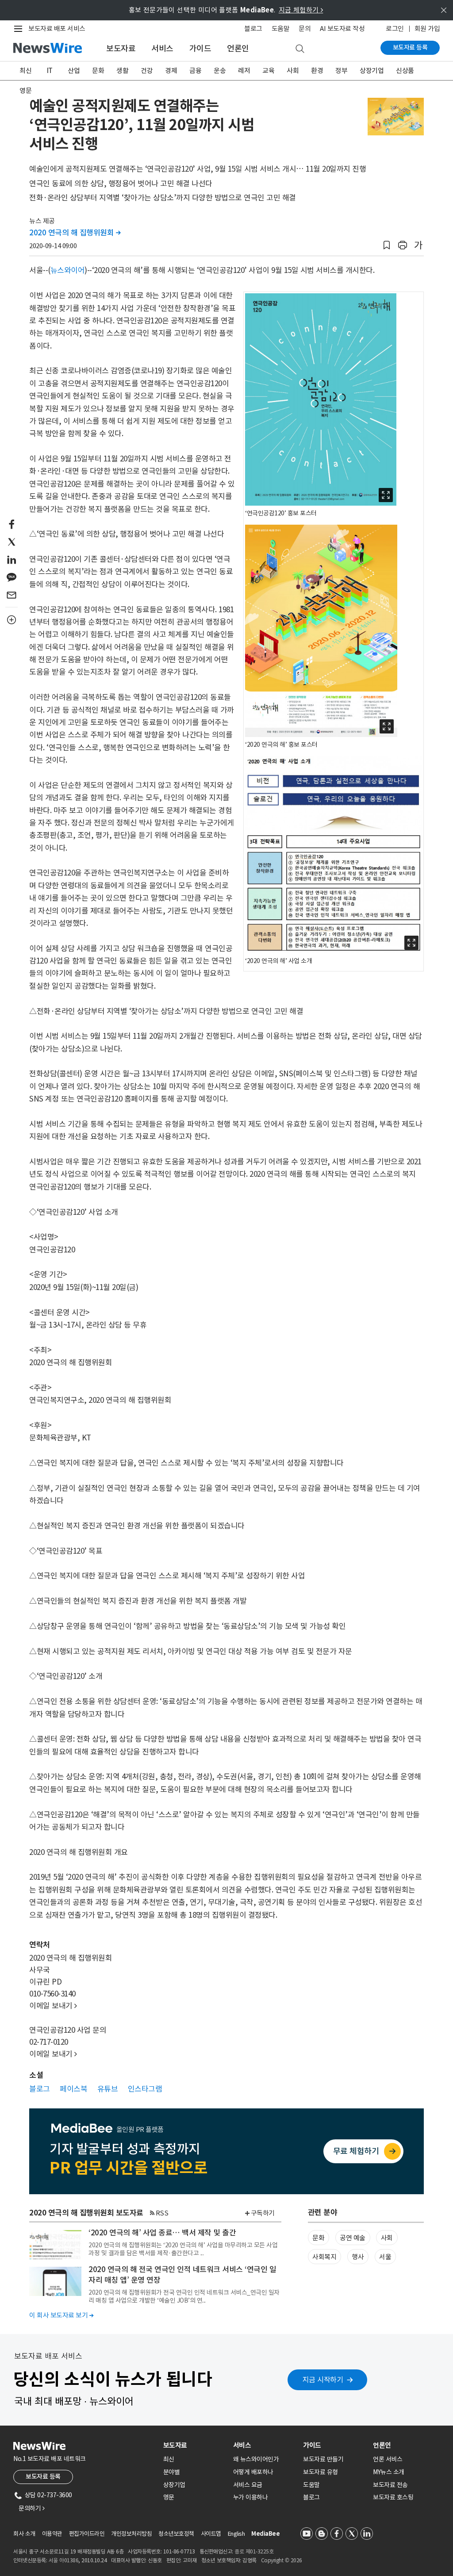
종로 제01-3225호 (254, 2551)
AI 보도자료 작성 (342, 29)
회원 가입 (427, 29)
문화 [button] (318, 2238)
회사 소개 (24, 2534)
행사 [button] (358, 2257)
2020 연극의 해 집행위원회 (75, 233)
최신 (25, 71)
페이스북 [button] (73, 2089)
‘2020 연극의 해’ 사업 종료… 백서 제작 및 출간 (162, 2233)
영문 (25, 90)
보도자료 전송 (390, 2485)
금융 (195, 71)
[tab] (195, 2445)
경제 (171, 71)
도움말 (281, 29)
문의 (305, 29)
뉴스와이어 (68, 270)
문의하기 (31, 2508)
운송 (220, 71)
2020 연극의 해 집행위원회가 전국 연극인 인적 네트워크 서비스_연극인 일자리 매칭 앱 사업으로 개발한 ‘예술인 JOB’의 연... (184, 2296)
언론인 (238, 48)
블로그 (253, 29)
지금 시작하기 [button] (323, 2380)
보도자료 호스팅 (393, 2497)
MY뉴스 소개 (389, 2472)
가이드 (200, 48)
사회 (293, 71)
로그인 (395, 29)
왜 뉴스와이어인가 (256, 2459)
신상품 (405, 71)
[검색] (300, 49)
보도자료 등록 (410, 47)
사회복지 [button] (324, 2257)
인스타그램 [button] (145, 2089)
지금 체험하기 (301, 10)
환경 (317, 71)
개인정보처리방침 (131, 2534)
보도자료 (121, 48)
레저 (244, 71)
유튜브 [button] (108, 2089)
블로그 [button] (40, 2089)
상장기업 (372, 71)
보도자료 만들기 (323, 2459)
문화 (98, 71)
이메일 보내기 (53, 2006)
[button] (387, 245)
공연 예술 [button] (353, 2238)
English (236, 2534)
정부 (341, 71)
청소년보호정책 (176, 2534)
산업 (74, 71)
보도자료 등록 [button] (43, 2476)
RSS (162, 2213)
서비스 (162, 48)
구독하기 (263, 2213)
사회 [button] (387, 2238)
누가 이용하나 (251, 2497)
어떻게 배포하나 (253, 2472)
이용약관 (52, 2534)
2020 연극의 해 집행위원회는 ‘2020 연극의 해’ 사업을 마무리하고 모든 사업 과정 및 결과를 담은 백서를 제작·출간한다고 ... (183, 2249)
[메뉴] (20, 29)
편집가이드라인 (87, 2534)
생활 (122, 71)
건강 (147, 71)
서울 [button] (385, 2257)
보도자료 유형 (321, 2472)
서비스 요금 (248, 2485)
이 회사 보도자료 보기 (61, 2315)
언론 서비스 (388, 2459)
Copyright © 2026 (282, 2560)
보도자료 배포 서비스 (57, 29)
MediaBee (265, 2534)
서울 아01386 (64, 2560)
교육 (268, 71)
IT (50, 71)
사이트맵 (211, 2534)
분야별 (172, 2472)
